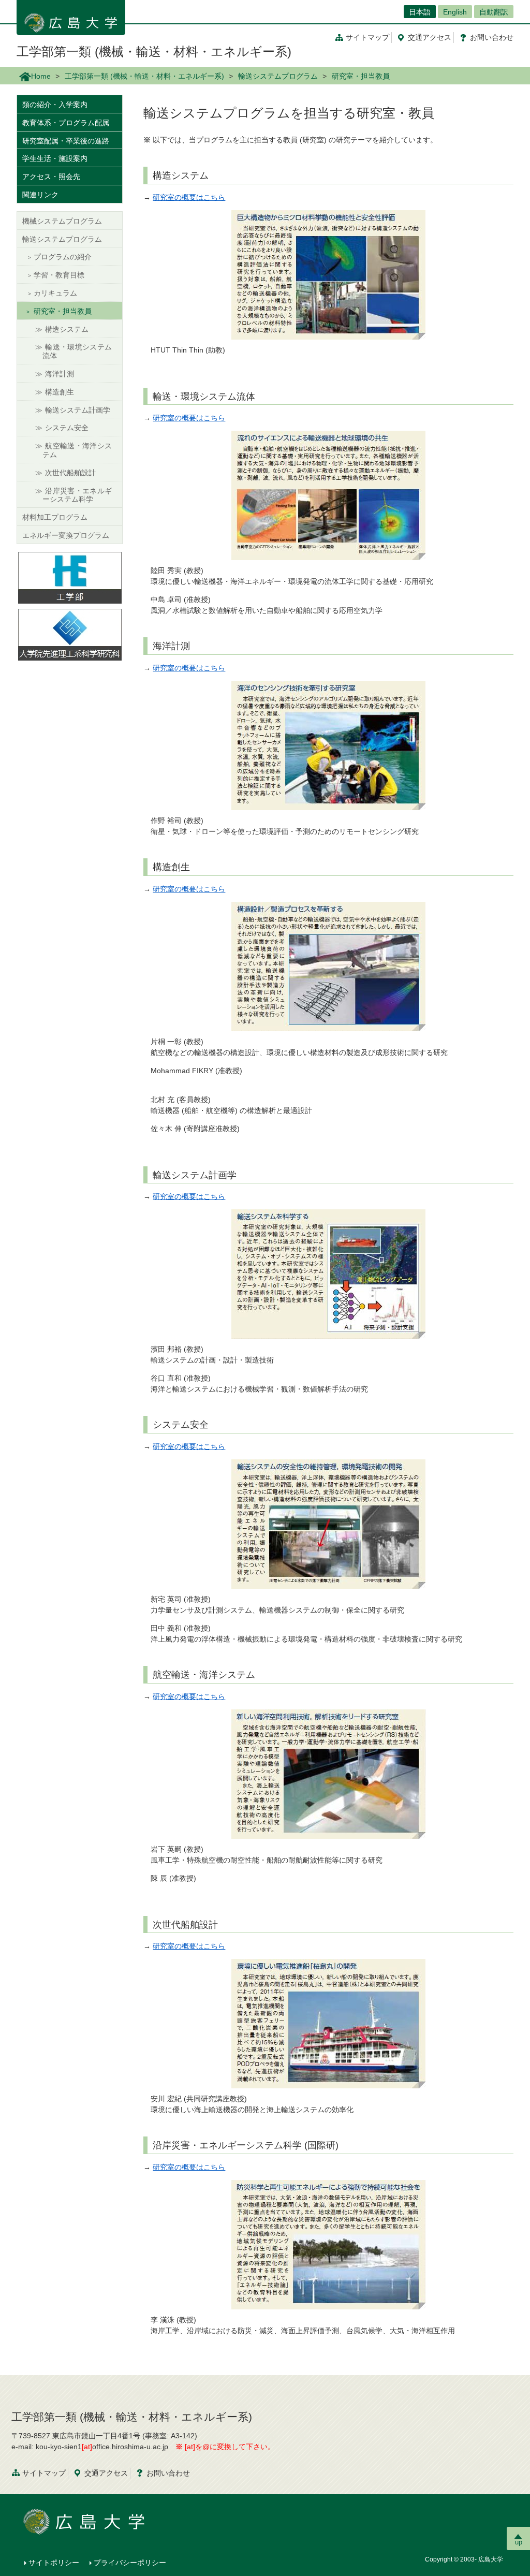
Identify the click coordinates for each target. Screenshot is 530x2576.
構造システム (67, 329)
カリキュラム (55, 293)
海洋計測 (60, 374)
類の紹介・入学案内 (55, 105)
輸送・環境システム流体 (77, 351)
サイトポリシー (54, 2563)
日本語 (420, 12)
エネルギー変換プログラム (66, 535)
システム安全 (67, 428)
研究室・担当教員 (63, 311)
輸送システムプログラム (278, 76)
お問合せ (492, 37)
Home (41, 76)
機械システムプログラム (62, 221)
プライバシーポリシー (130, 2563)
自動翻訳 (494, 12)
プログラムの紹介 (63, 257)
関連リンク (40, 195)
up (519, 2542)
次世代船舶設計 (70, 473)
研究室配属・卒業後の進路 (66, 141)
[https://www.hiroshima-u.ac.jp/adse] (70, 634)
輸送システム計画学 (78, 410)
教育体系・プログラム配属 (66, 123)
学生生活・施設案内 (55, 158)
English (455, 12)
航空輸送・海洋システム (77, 450)
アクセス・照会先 (51, 177)
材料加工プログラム (55, 517)
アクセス (430, 37)
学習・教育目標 (59, 275)
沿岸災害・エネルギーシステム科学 (77, 495)
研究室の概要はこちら (189, 197)
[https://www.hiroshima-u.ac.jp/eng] (70, 577)
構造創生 (60, 392)
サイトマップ (367, 37)
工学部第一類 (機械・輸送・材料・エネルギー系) (154, 52)
